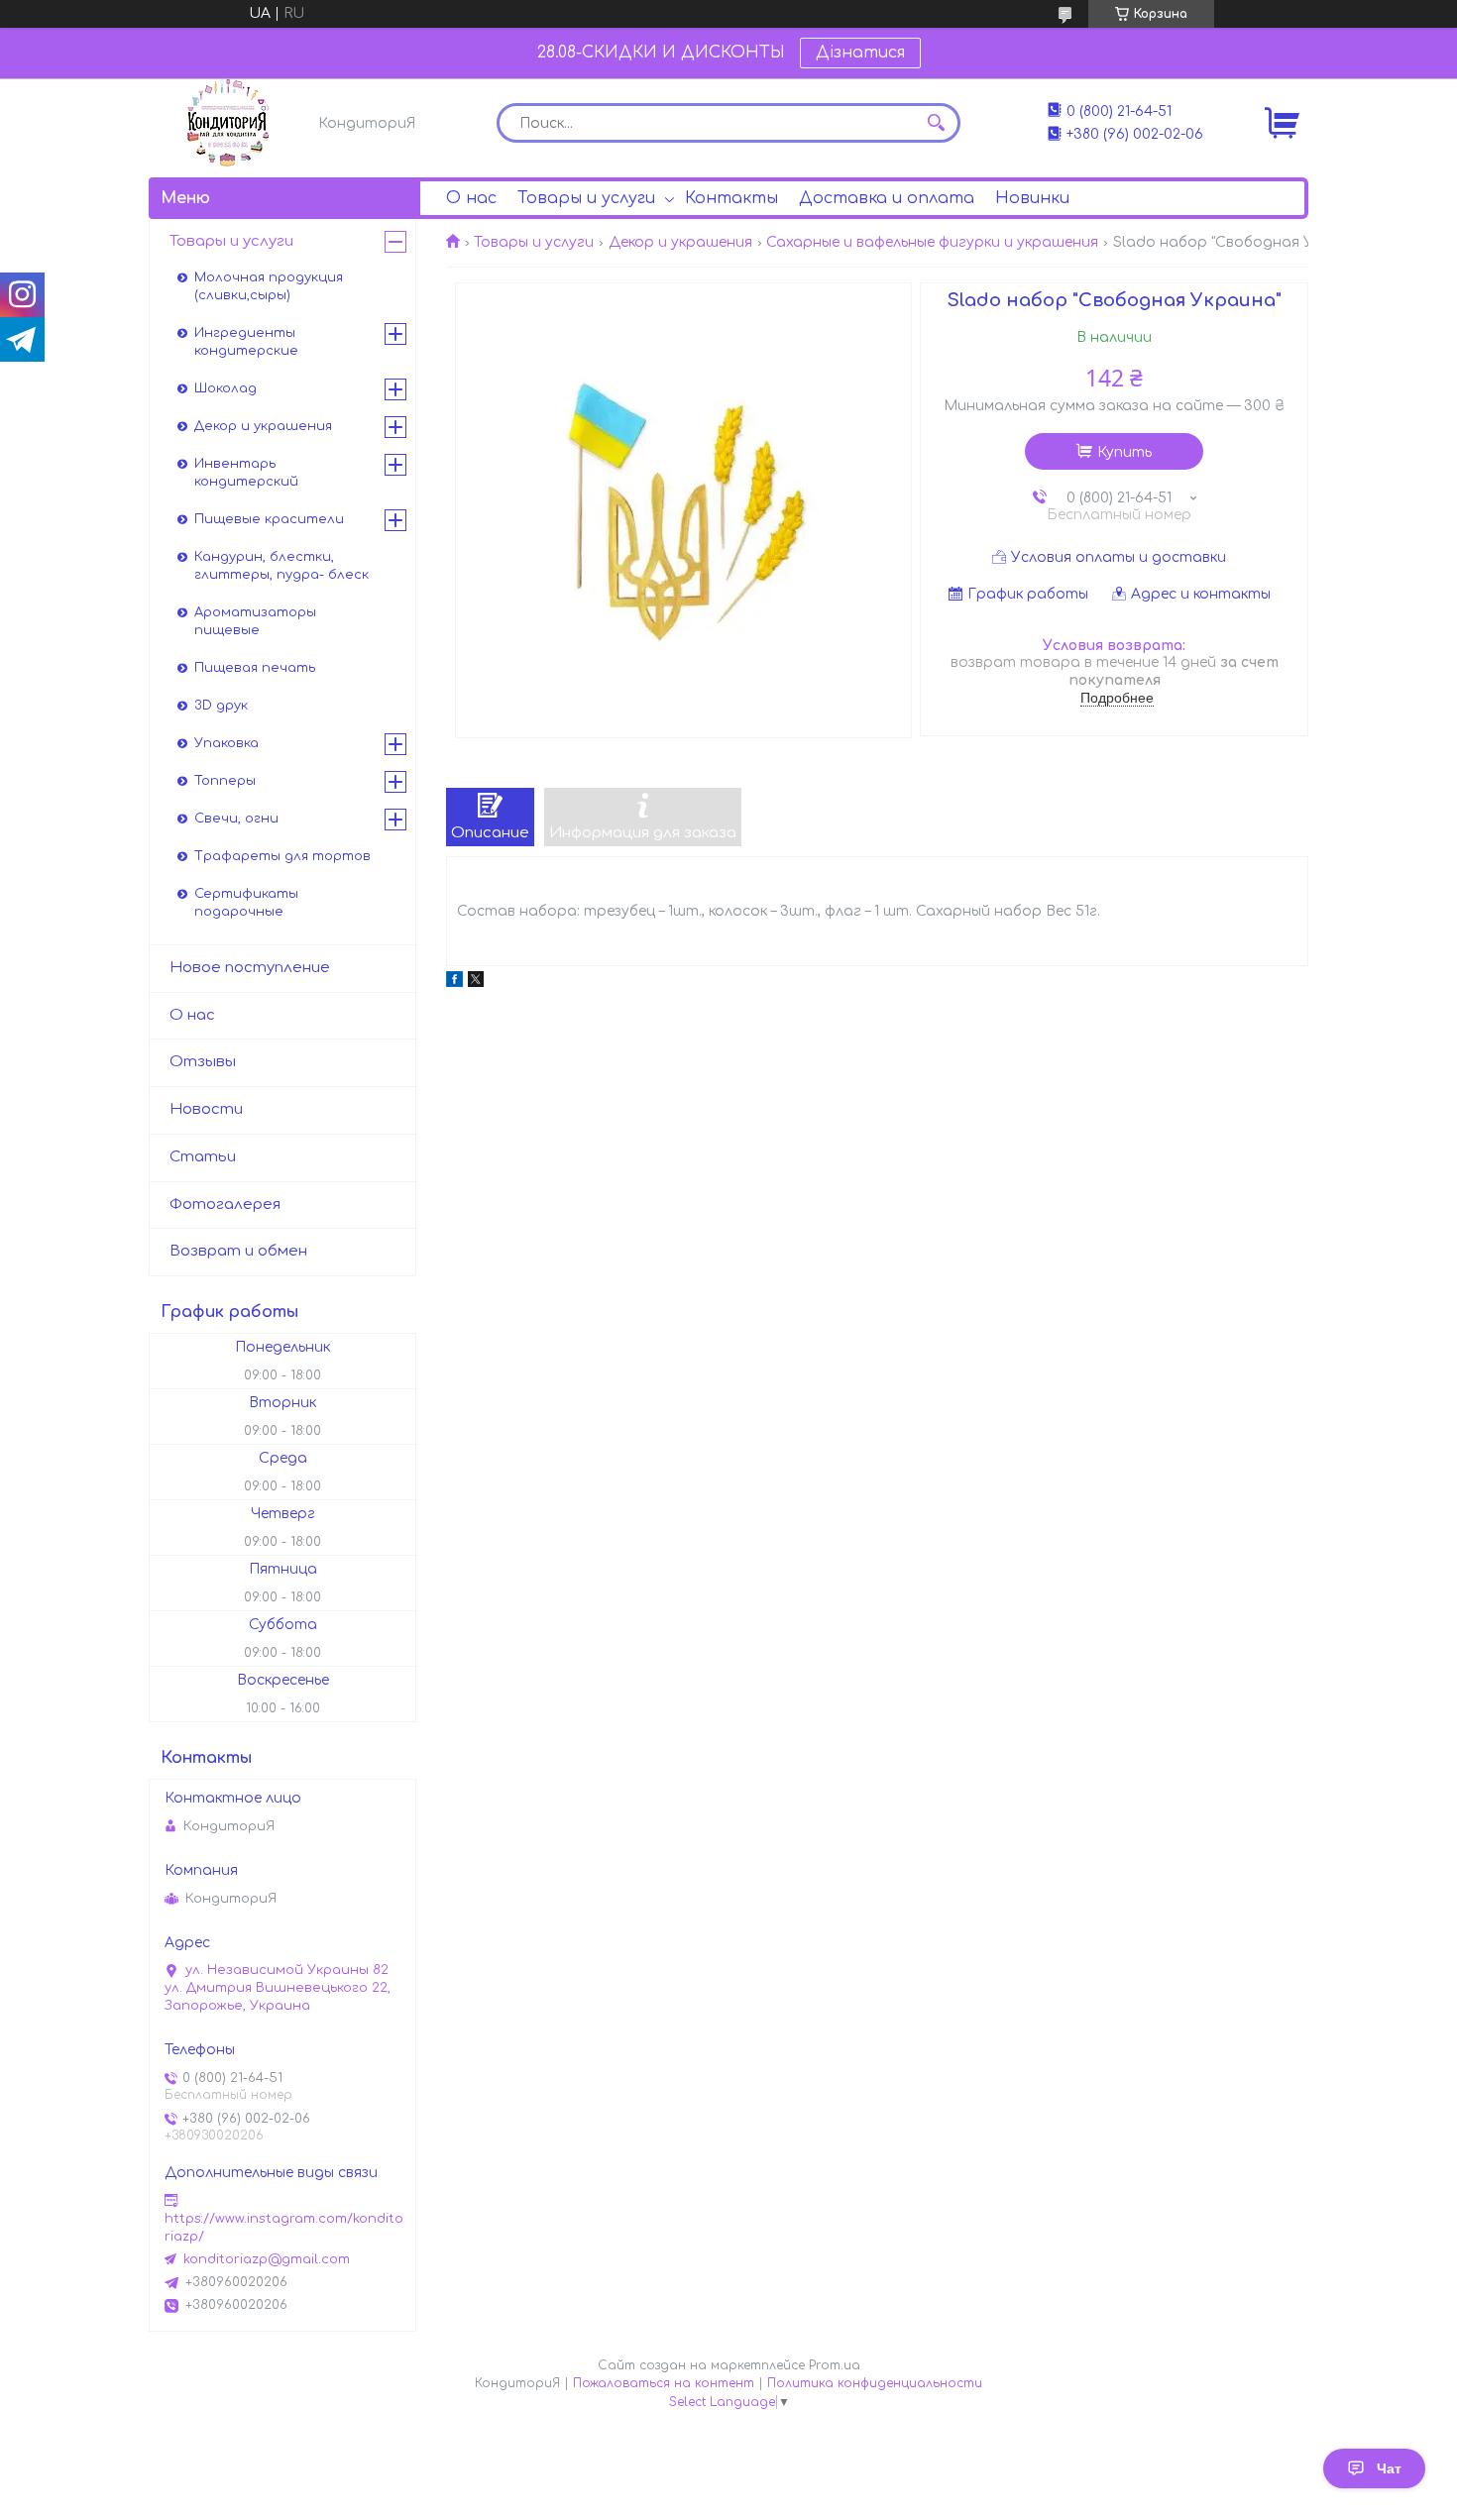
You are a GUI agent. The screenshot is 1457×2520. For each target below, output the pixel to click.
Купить (1124, 452)
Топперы (225, 781)
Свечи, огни (236, 819)
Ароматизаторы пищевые (255, 621)
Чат (1389, 2468)
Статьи (203, 1157)
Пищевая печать (255, 668)
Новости (206, 1109)
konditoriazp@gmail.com (267, 2259)
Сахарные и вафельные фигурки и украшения (932, 242)
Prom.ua (835, 2365)
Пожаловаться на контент (664, 2383)
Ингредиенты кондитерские (246, 342)
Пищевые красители (269, 519)
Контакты (731, 198)
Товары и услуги (586, 198)
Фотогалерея (225, 1205)
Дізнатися (860, 53)
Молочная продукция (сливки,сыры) (269, 286)
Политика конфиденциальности (875, 2383)
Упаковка (226, 743)
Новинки (1032, 198)
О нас (471, 198)
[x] (476, 983)
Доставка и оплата (887, 198)
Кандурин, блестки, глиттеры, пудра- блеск (281, 566)
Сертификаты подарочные (246, 903)
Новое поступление (250, 968)
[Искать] (936, 123)
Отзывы (203, 1062)
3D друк (221, 706)
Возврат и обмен (238, 1251)
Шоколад (225, 388)
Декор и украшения (680, 242)
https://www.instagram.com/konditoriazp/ (284, 2228)
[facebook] (454, 983)
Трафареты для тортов (282, 856)
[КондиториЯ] (228, 123)
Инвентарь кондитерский (246, 473)
